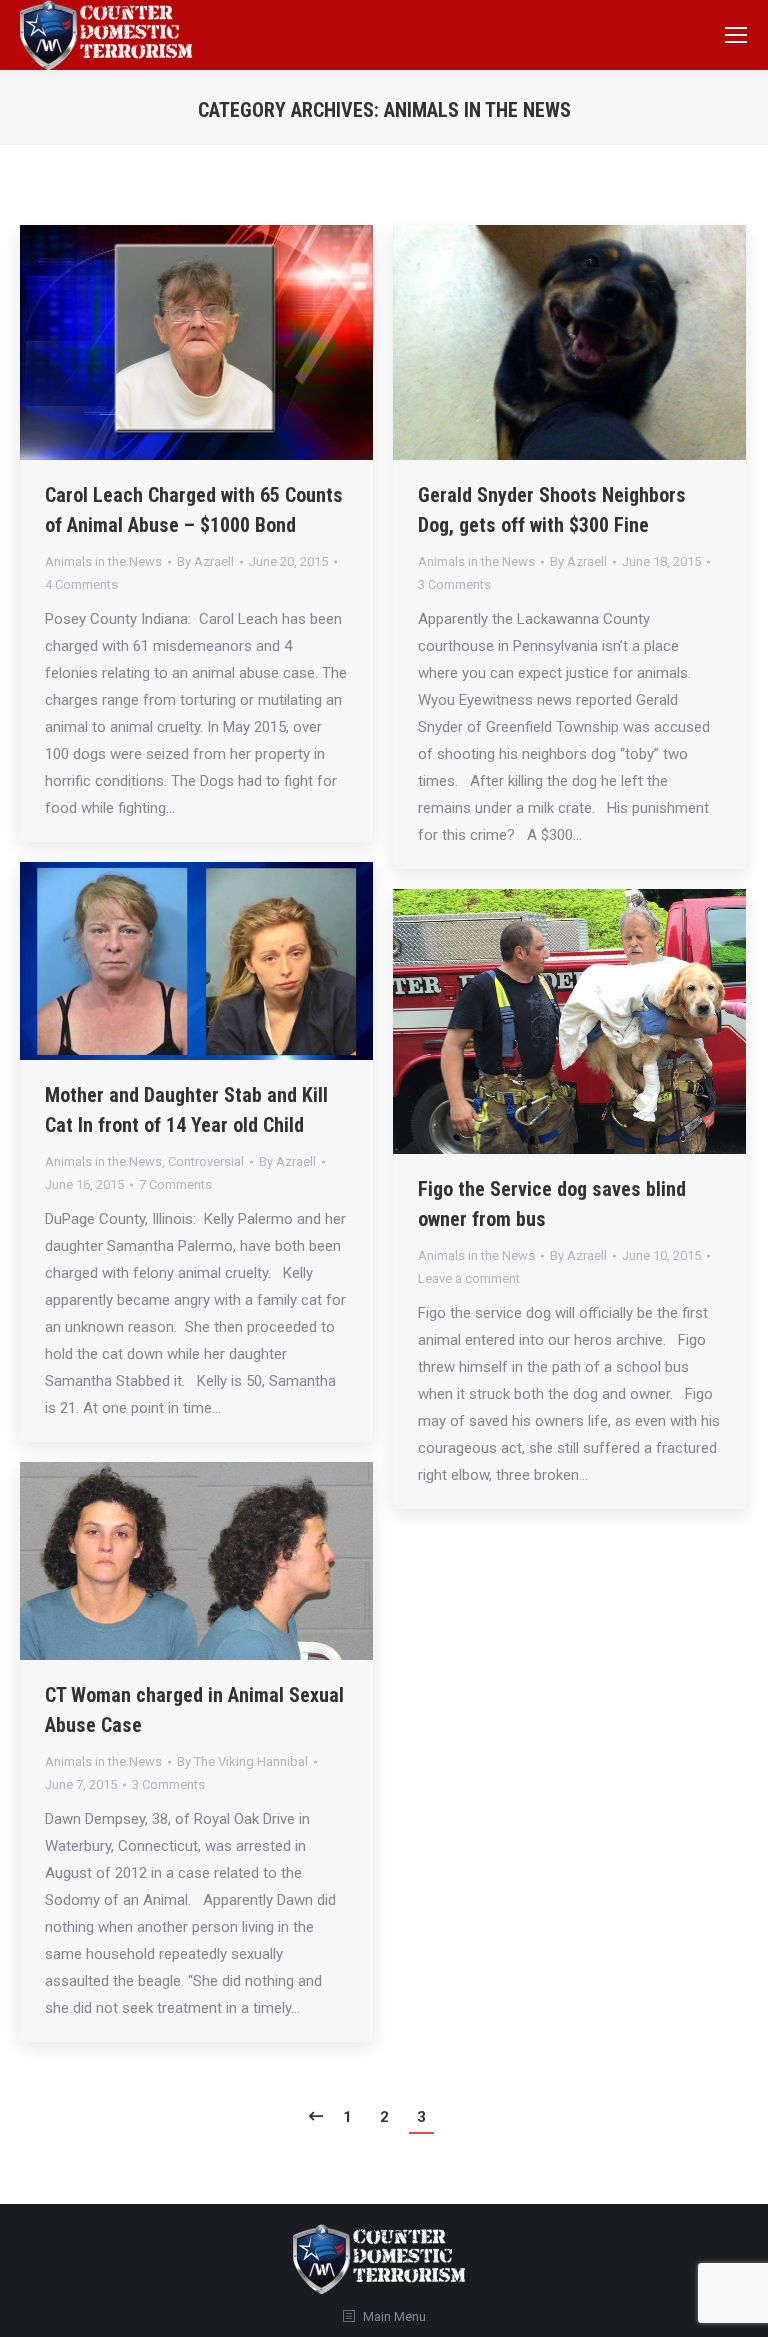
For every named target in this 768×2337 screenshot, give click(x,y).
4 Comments (81, 584)
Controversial (206, 1161)
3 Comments (454, 584)
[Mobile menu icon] (736, 35)
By (205, 561)
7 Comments (175, 1184)
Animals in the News (103, 561)
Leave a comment (469, 1278)
